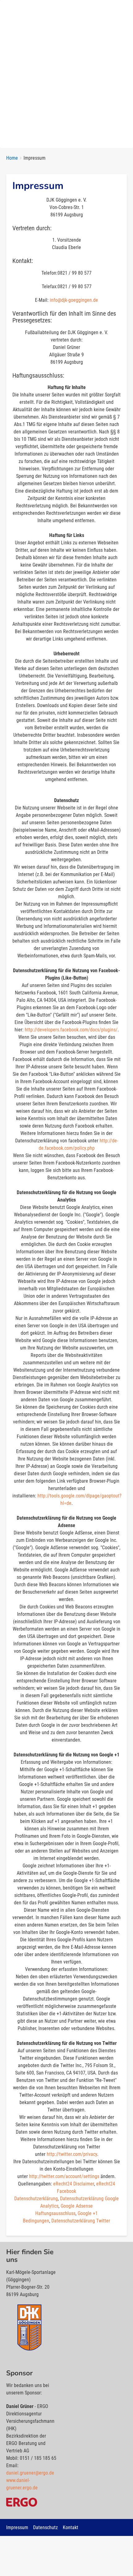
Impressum (17, 2527)
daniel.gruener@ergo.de (30, 2473)
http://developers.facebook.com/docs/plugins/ (71, 1030)
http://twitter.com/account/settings (64, 2176)
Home (12, 158)
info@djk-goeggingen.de (74, 300)
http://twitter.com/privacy (72, 2154)
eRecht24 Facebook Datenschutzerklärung (65, 2191)
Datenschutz (45, 2527)
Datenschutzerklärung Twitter (81, 2221)
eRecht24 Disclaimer (74, 2184)
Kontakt (71, 2527)
